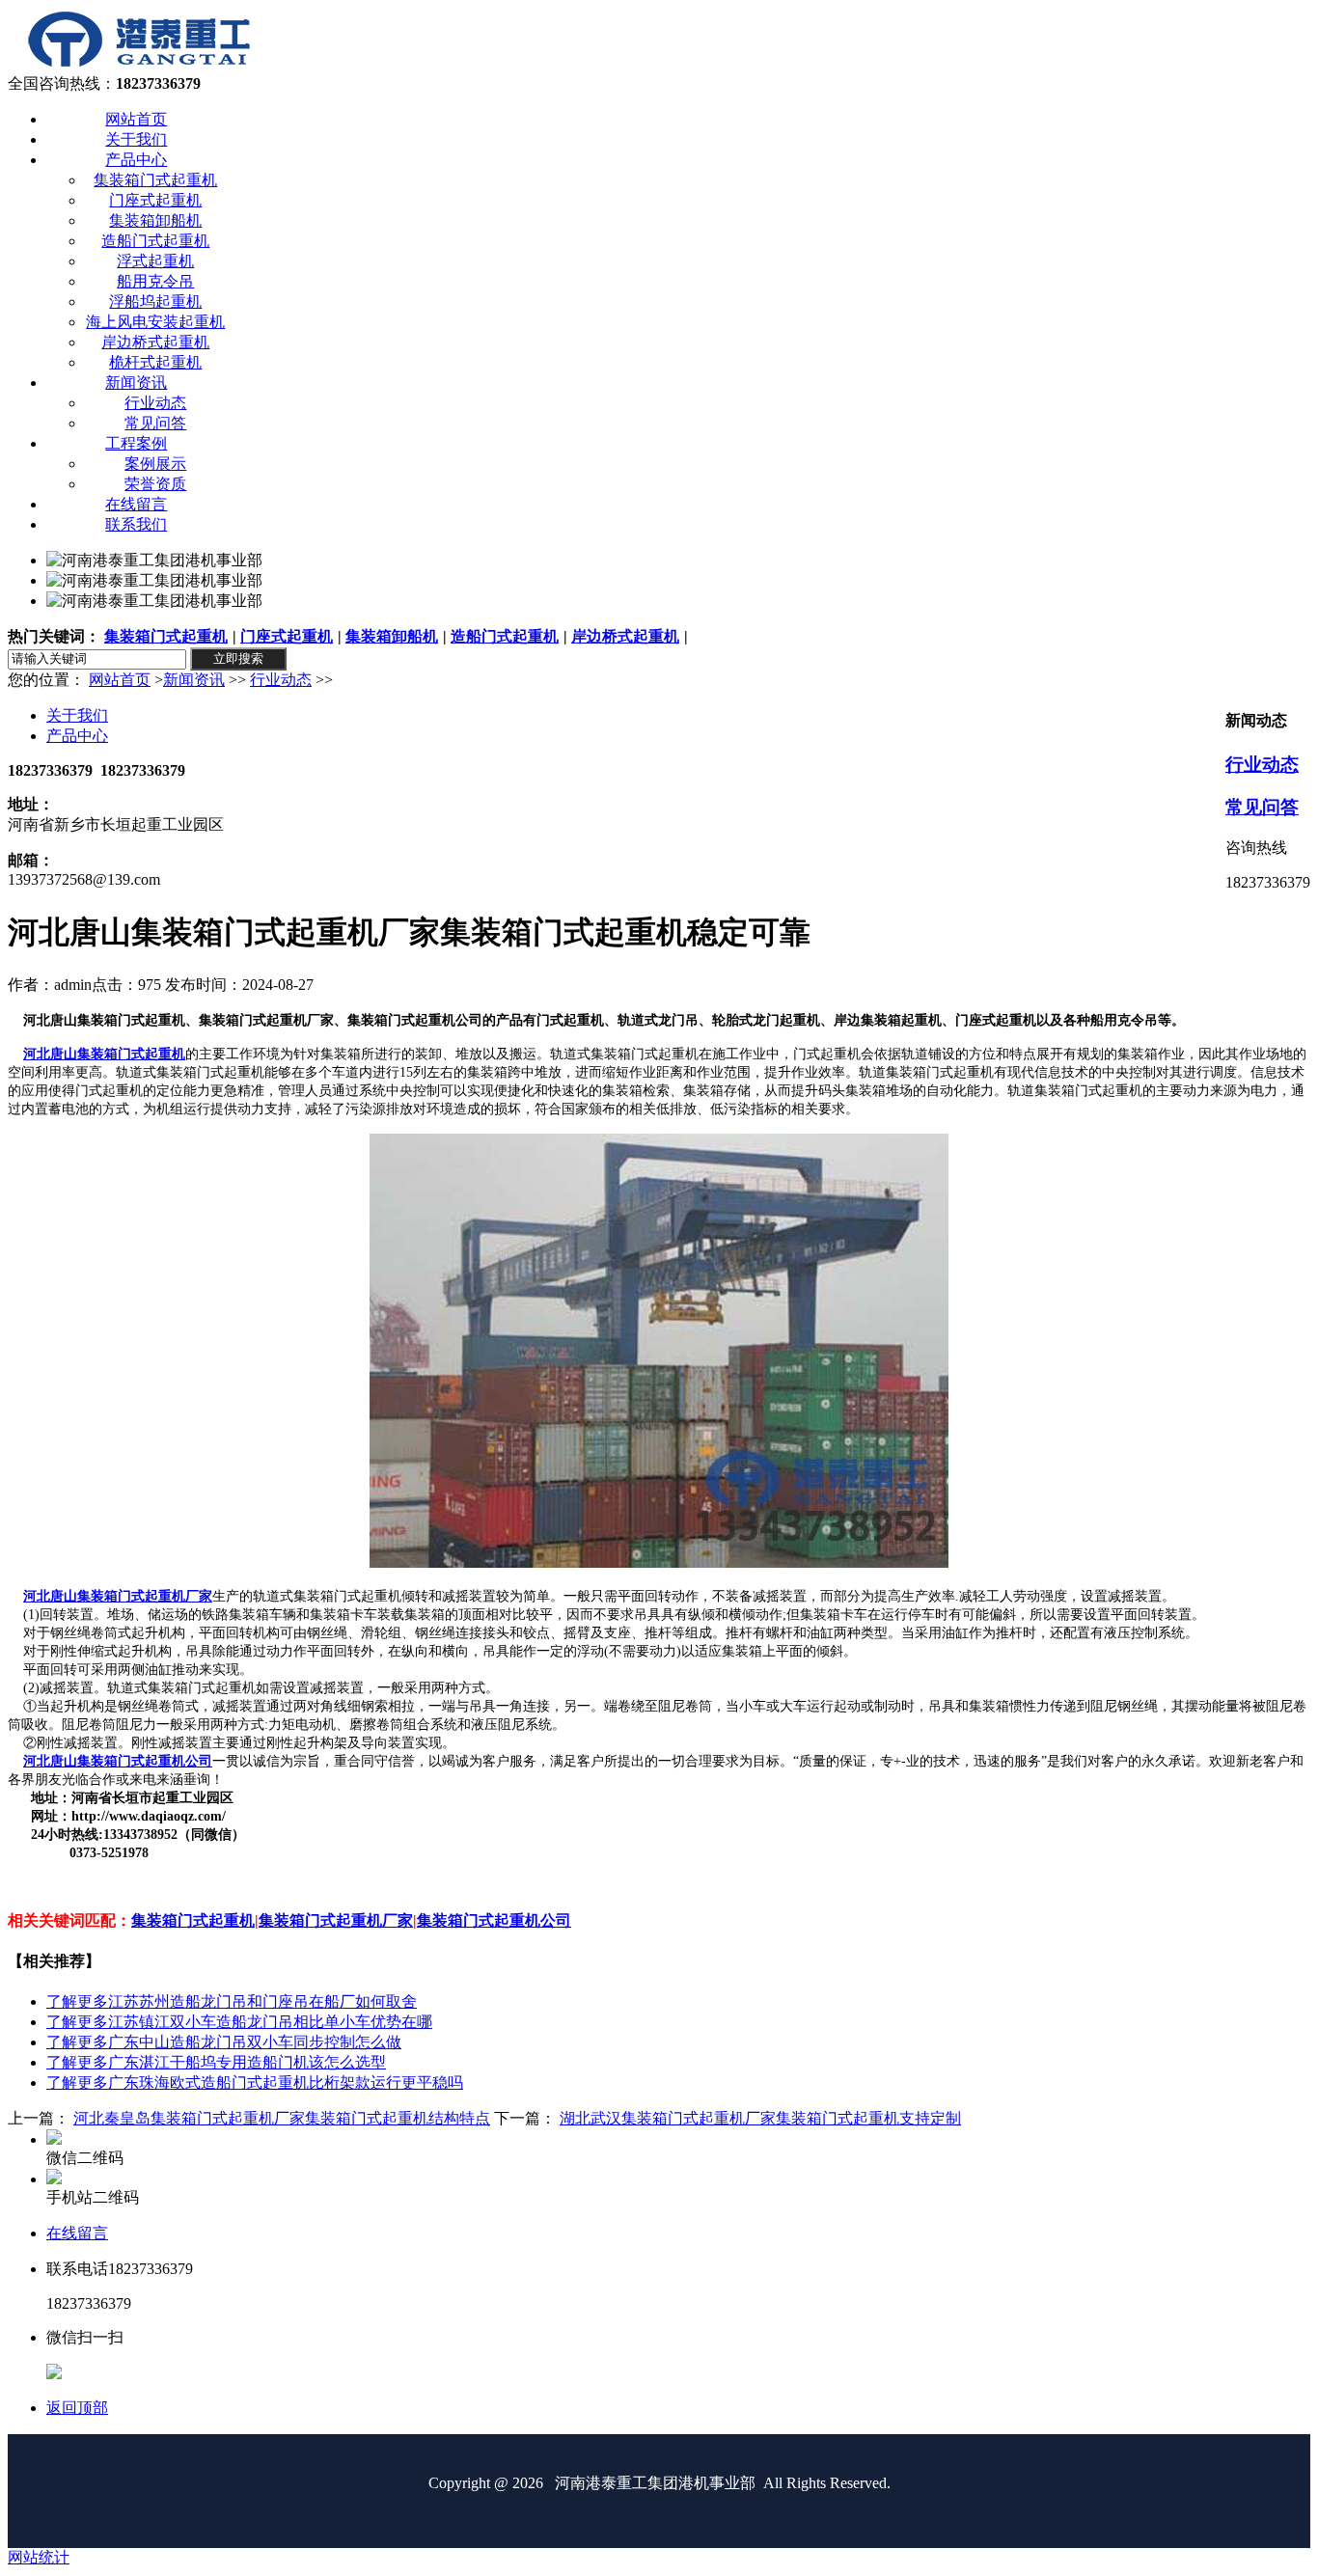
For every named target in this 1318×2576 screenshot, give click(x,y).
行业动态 (281, 680)
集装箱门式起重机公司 (494, 1920)
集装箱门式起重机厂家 (336, 1920)
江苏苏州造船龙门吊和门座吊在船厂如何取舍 (232, 2001)
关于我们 (77, 715)
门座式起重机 (287, 636)
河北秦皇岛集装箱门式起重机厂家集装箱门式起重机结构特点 (282, 2118)
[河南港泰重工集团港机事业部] (139, 65)
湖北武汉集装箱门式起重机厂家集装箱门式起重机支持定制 (760, 2118)
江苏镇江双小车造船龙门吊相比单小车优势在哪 (239, 2022)
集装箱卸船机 (392, 636)
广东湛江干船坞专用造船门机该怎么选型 (216, 2062)
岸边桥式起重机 (625, 636)
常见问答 (1262, 807)
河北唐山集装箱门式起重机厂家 (118, 1596)
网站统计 (39, 2557)
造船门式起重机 (505, 636)
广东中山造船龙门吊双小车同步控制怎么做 (224, 2042)
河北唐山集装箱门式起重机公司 (118, 1761)
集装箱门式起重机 (166, 636)
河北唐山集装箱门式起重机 (104, 1054)
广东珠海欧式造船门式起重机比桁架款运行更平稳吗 (255, 2083)
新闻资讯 (194, 680)
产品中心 (77, 736)
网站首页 (120, 680)
